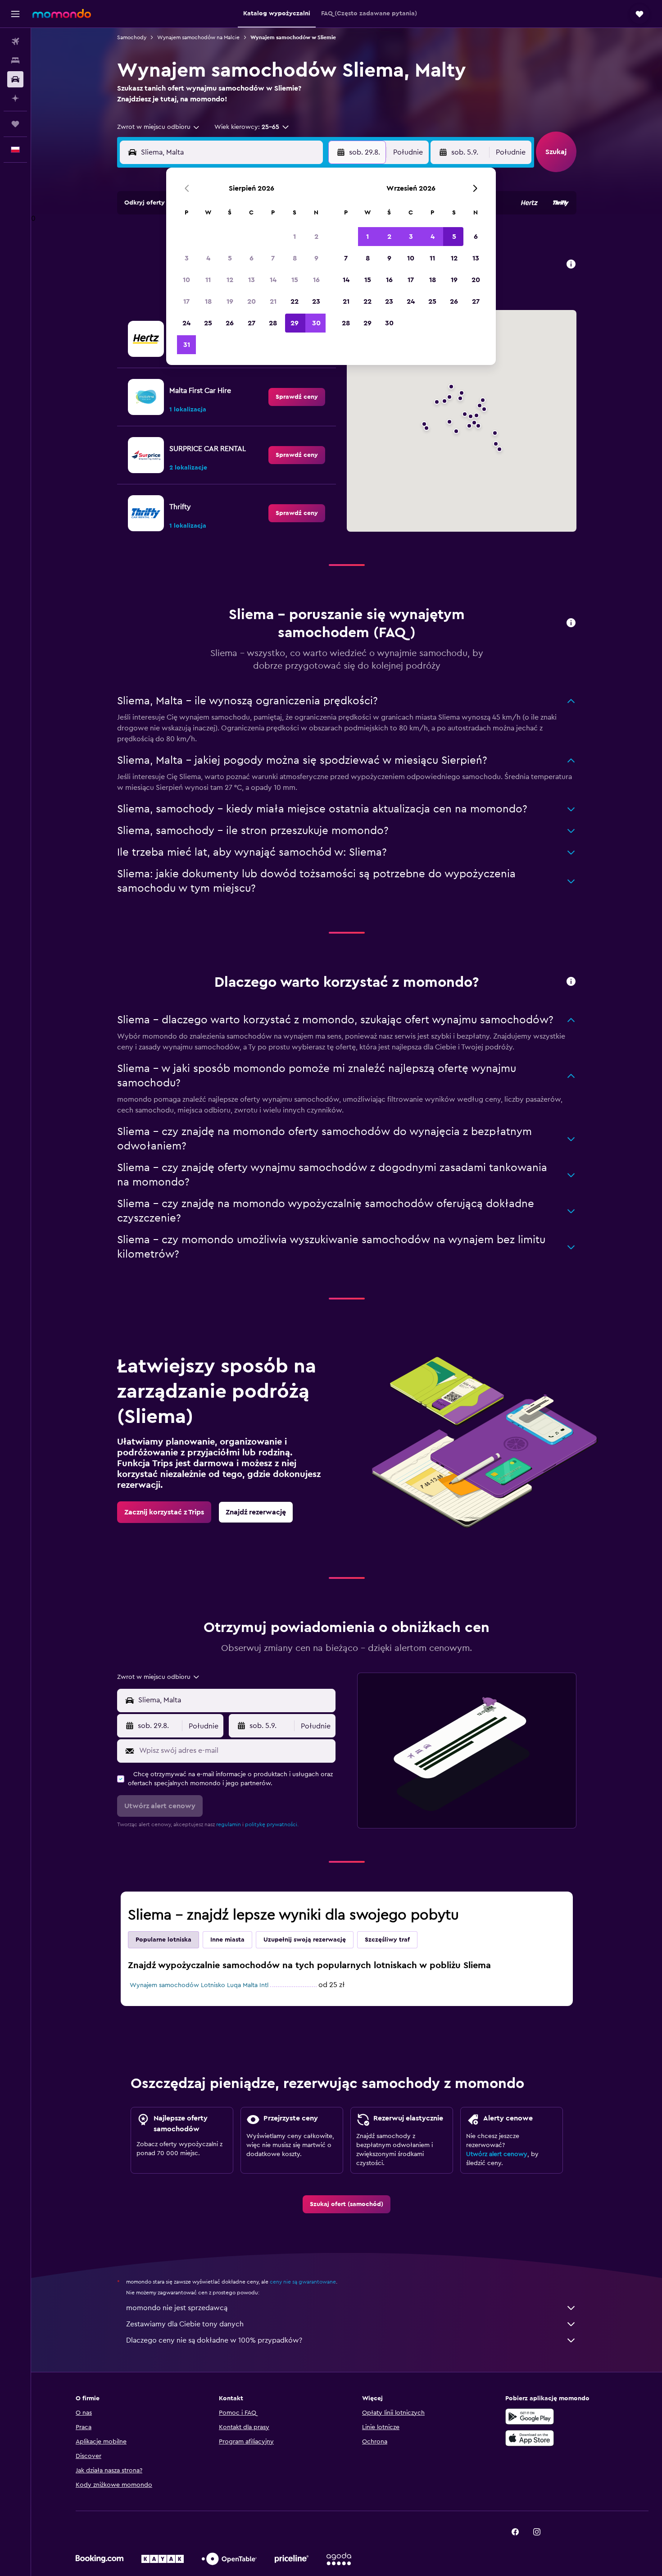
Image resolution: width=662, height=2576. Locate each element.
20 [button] (252, 301)
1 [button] (295, 237)
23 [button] (316, 301)
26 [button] (230, 323)
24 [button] (186, 323)
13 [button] (252, 280)
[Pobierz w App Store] (530, 2438)
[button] (15, 14)
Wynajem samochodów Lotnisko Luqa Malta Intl (199, 1985)
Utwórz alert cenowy (497, 2154)
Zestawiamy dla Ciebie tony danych (185, 2324)
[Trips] (15, 124)
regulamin (229, 1824)
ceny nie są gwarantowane (303, 2282)
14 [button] (273, 280)
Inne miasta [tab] (227, 1940)
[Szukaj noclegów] (15, 60)
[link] (297, 397)
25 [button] (208, 323)
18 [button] (208, 301)
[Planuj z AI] (15, 98)
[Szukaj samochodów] (15, 79)
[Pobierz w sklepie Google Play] (530, 2416)
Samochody (132, 37)
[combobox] (159, 127)
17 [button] (186, 301)
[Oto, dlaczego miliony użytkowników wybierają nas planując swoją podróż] (571, 982)
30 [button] (316, 323)
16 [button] (316, 280)
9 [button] (316, 258)
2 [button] (316, 237)
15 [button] (295, 280)
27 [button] (252, 323)
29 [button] (295, 323)
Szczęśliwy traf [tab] (387, 1940)
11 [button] (208, 280)
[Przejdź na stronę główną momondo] (62, 14)
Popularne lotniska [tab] (163, 1940)
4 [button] (208, 258)
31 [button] (187, 345)
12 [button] (230, 280)
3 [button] (187, 258)
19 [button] (230, 301)
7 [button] (273, 258)
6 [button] (252, 258)
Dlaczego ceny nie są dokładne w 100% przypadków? (214, 2340)
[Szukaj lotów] (15, 41)
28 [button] (273, 323)
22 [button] (295, 301)
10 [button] (186, 280)
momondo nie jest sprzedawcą (177, 2308)
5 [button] (230, 258)
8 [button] (295, 258)
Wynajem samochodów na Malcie (198, 37)
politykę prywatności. (272, 1824)
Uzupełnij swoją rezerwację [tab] (305, 1940)
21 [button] (273, 301)
